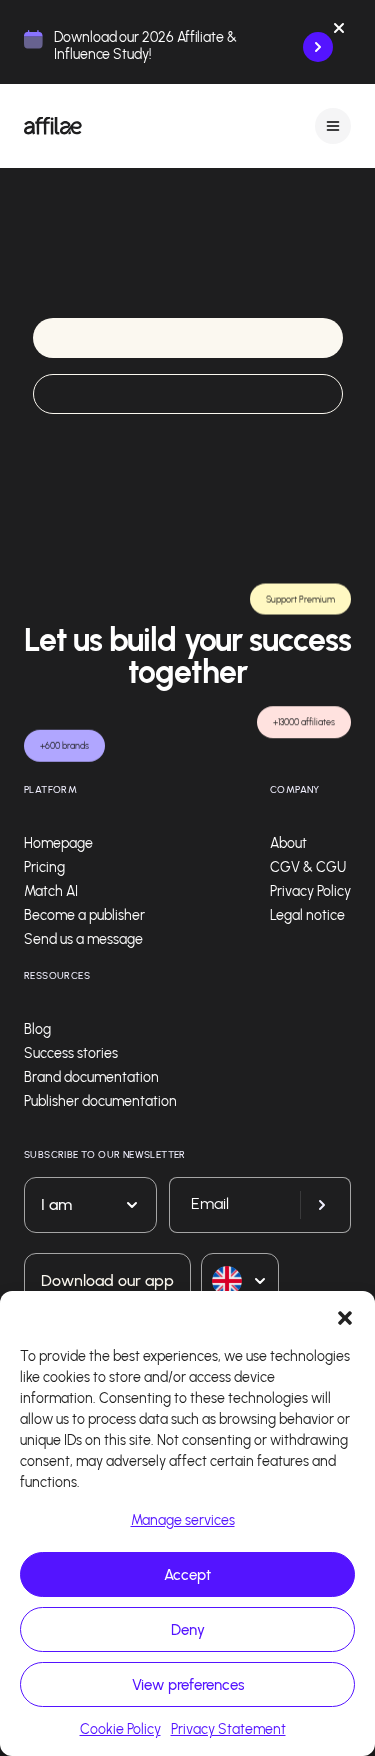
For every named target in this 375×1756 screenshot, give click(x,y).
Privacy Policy (310, 891)
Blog (37, 1029)
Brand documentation (91, 1077)
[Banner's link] (318, 47)
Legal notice (307, 915)
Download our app (107, 1280)
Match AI (51, 891)
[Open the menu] (333, 125)
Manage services (183, 1520)
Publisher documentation (100, 1101)
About (288, 843)
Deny (188, 1630)
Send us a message (83, 939)
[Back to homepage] (53, 126)
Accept (187, 1575)
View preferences (188, 1685)
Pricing (44, 867)
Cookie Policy (120, 1729)
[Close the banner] (339, 32)
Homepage (58, 843)
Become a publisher (84, 915)
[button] (345, 1316)
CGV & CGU (308, 867)
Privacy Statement (228, 1729)
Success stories (71, 1053)
